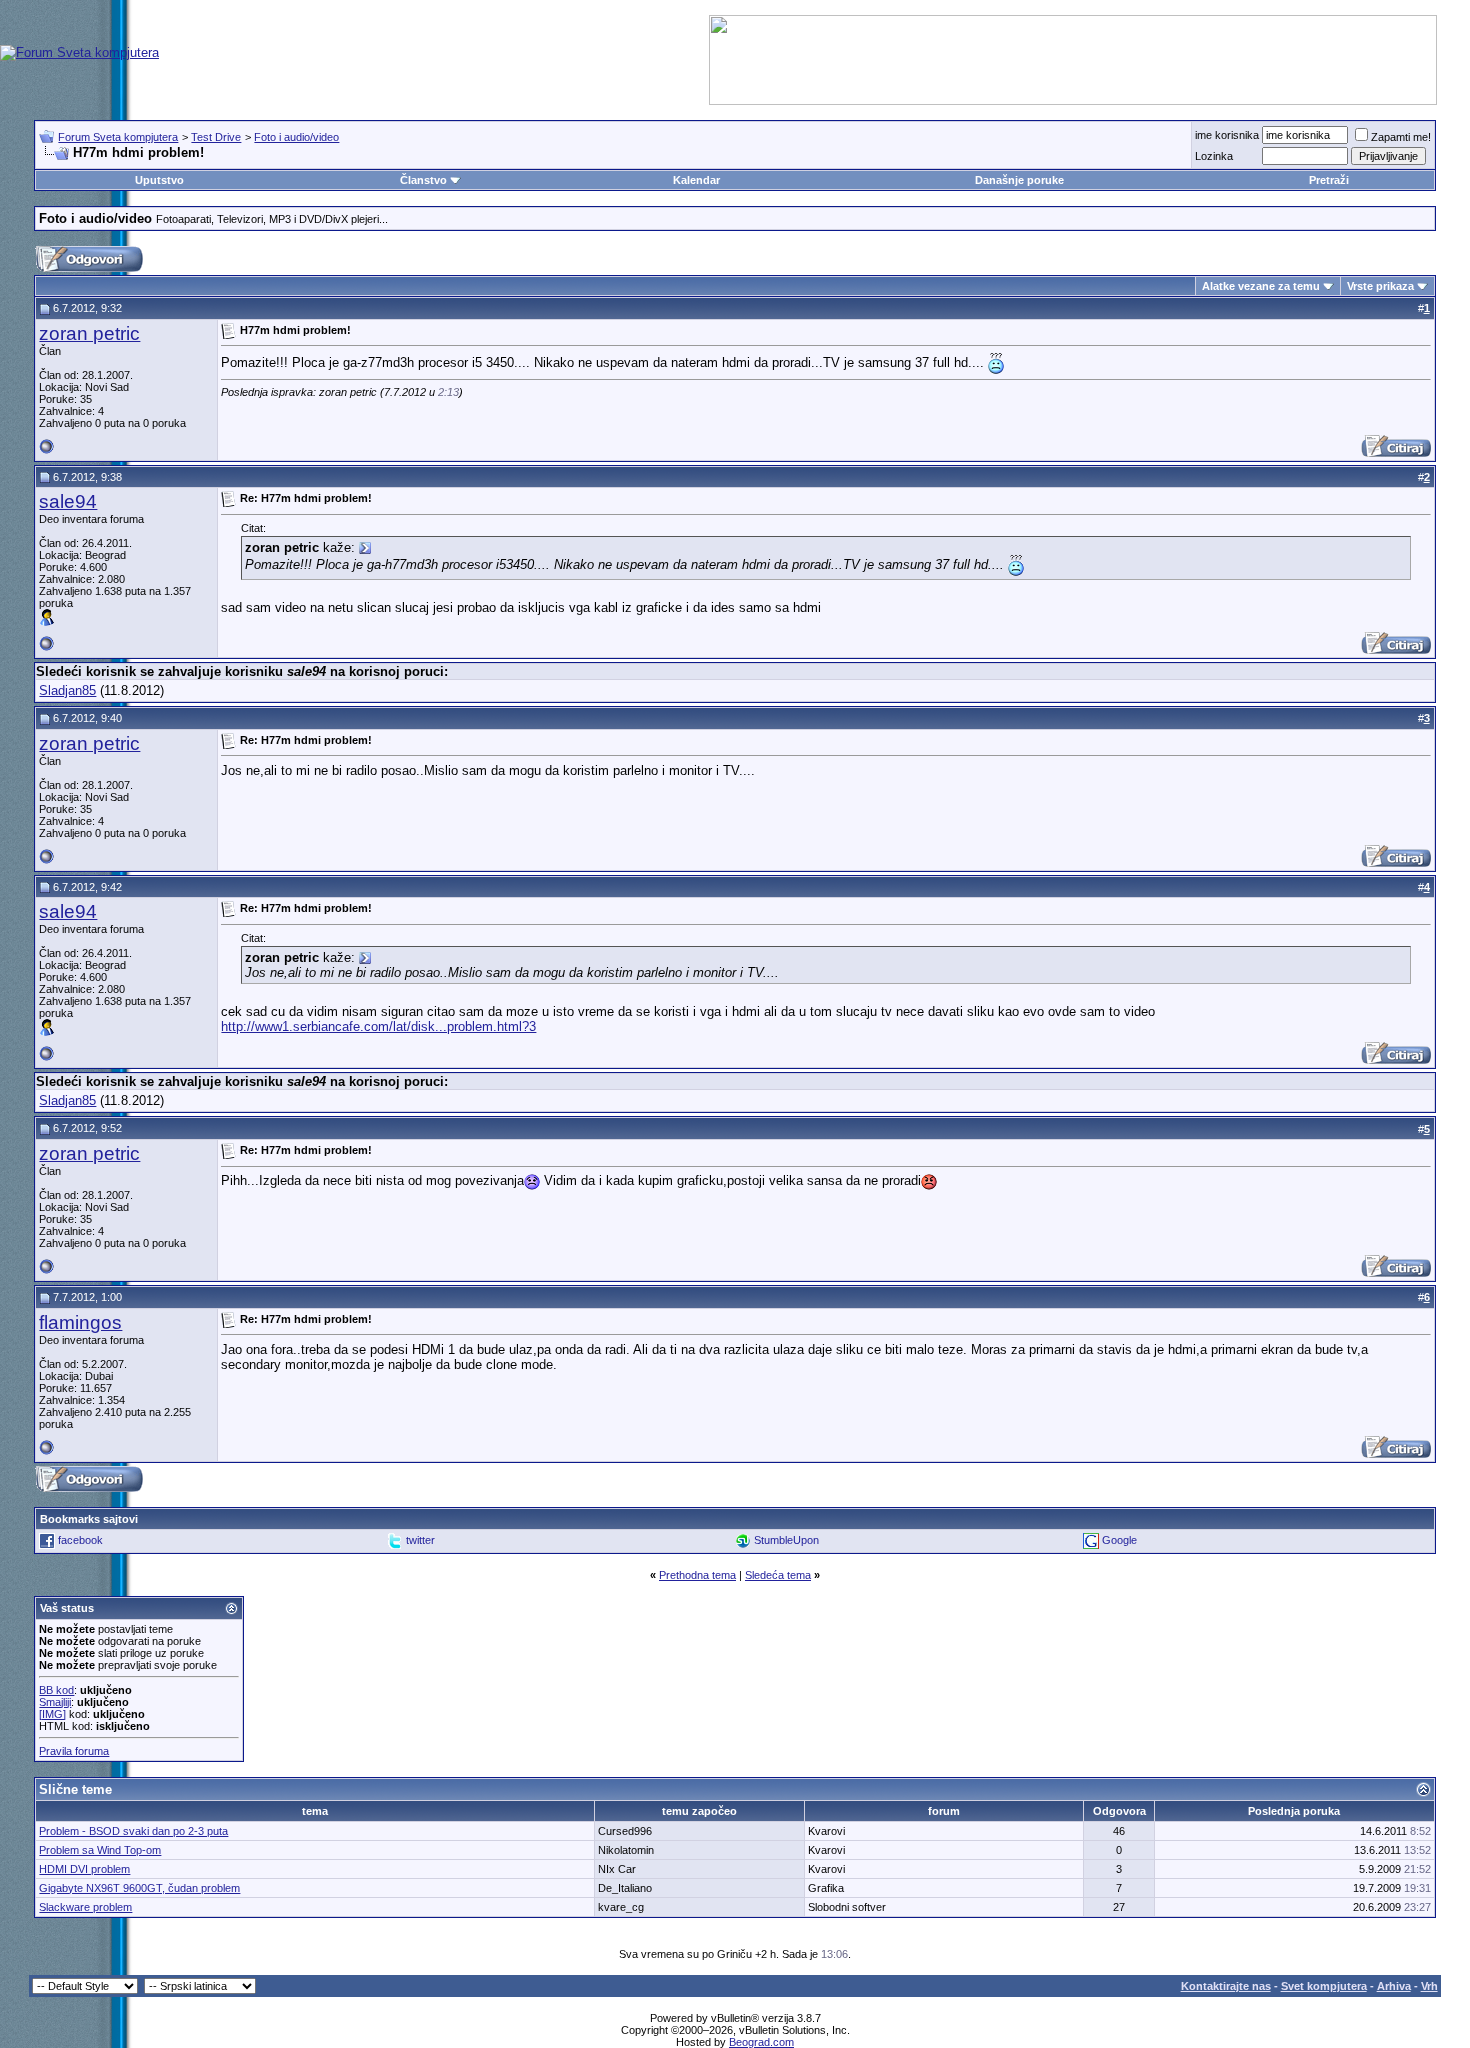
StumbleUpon (786, 1539)
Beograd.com (761, 2042)
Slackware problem (85, 1907)
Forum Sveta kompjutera (118, 137)
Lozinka (1214, 156)
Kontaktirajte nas (1226, 1986)
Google (1119, 1539)
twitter (420, 1539)
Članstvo (423, 180)
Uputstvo (159, 180)
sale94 (68, 501)
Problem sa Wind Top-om (100, 1850)
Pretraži (1329, 180)
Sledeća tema (778, 1575)
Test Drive (216, 137)
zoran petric (89, 333)
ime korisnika (1227, 135)
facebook (80, 1539)
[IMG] (52, 1714)
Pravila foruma (74, 1751)
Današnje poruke (1019, 180)
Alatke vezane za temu (1261, 286)
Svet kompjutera (1324, 1986)
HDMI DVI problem (84, 1869)
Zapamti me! (1401, 137)
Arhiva (1394, 1986)
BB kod (56, 1690)
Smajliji (55, 1702)
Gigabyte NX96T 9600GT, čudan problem (139, 1888)
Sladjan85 (67, 690)
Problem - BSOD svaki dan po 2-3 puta (133, 1831)
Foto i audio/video (296, 137)
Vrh (1429, 1986)
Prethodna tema (697, 1575)
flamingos (80, 1322)
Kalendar (696, 180)
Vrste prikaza (1380, 286)
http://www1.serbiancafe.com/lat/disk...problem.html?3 (378, 1026)
